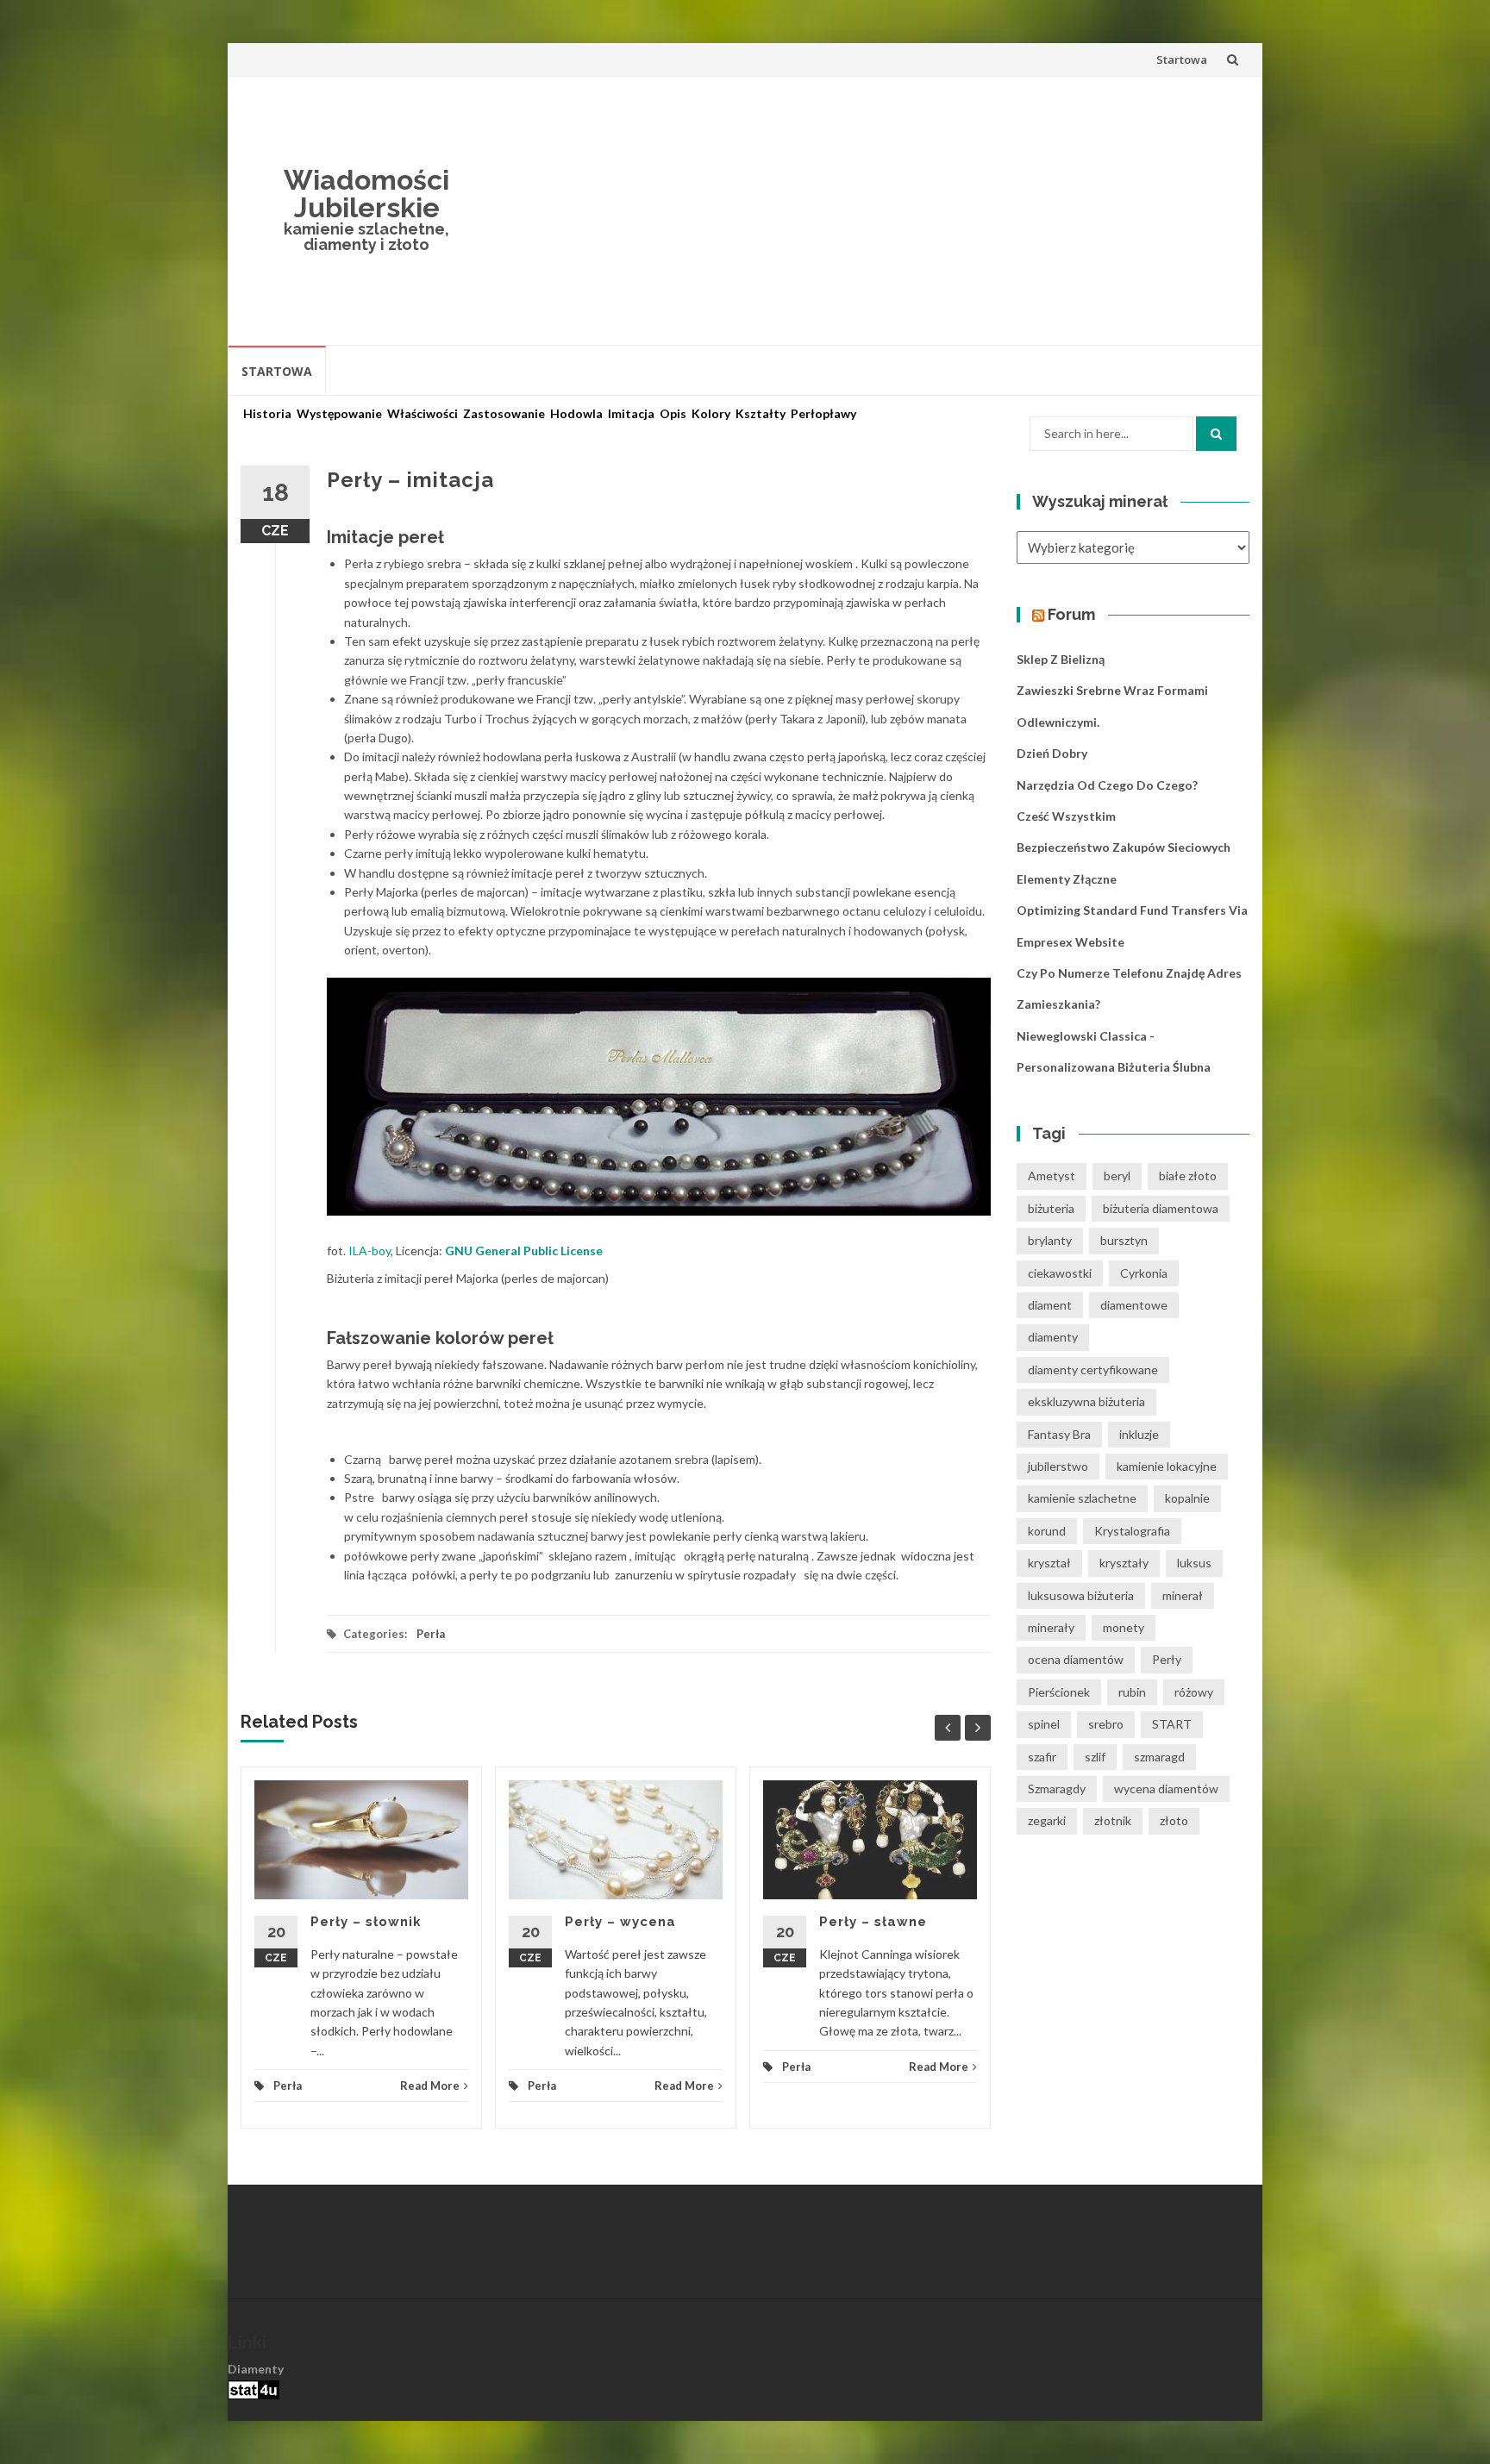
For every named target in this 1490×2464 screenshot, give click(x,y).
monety (1124, 1627)
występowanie (339, 414)
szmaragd (1159, 1757)
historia (267, 414)
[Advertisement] (871, 210)
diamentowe (1134, 1305)
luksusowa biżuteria (1081, 1595)
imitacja (631, 414)
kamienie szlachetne (1082, 1498)
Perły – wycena (620, 1922)
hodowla (576, 414)
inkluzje (1139, 1434)
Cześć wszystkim (1066, 816)
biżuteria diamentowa (1161, 1208)
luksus (1194, 1563)
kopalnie (1187, 1498)
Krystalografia (1132, 1531)
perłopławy (823, 414)
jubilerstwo (1058, 1466)
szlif (1095, 1757)
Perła (431, 1634)
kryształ (1049, 1563)
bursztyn (1124, 1240)
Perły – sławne (873, 1922)
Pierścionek (1059, 1692)
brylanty (1050, 1240)
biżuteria (1051, 1208)
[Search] (1216, 434)
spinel (1044, 1724)
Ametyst (1052, 1176)
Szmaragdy (1057, 1789)
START (1172, 1724)
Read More (430, 2086)
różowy (1194, 1692)
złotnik (1113, 1820)
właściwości (423, 414)
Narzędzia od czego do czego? (1107, 785)
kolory (711, 414)
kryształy (1124, 1563)
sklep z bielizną (1061, 659)
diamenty (1053, 1337)
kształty (761, 414)
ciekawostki (1060, 1273)
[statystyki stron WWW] (254, 2389)
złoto (1174, 1820)
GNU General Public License (524, 1251)
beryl (1117, 1176)
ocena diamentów (1076, 1659)
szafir (1042, 1757)
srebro (1106, 1724)
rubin (1132, 1692)
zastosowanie (504, 414)
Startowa (1182, 59)
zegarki (1047, 1820)
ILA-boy (369, 1251)
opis (673, 414)
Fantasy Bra (1059, 1434)
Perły (1167, 1659)
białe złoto (1188, 1176)
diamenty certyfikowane (1093, 1370)
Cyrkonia (1144, 1273)
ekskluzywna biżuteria (1086, 1401)
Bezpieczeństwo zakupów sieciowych (1124, 847)
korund (1047, 1531)
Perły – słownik (366, 1922)
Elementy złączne (1067, 879)
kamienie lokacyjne (1167, 1466)
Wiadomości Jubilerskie (366, 194)
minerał (1183, 1595)
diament (1050, 1305)
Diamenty (256, 2369)
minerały (1051, 1627)
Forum (1071, 614)
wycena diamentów (1166, 1789)
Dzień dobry (1052, 753)
